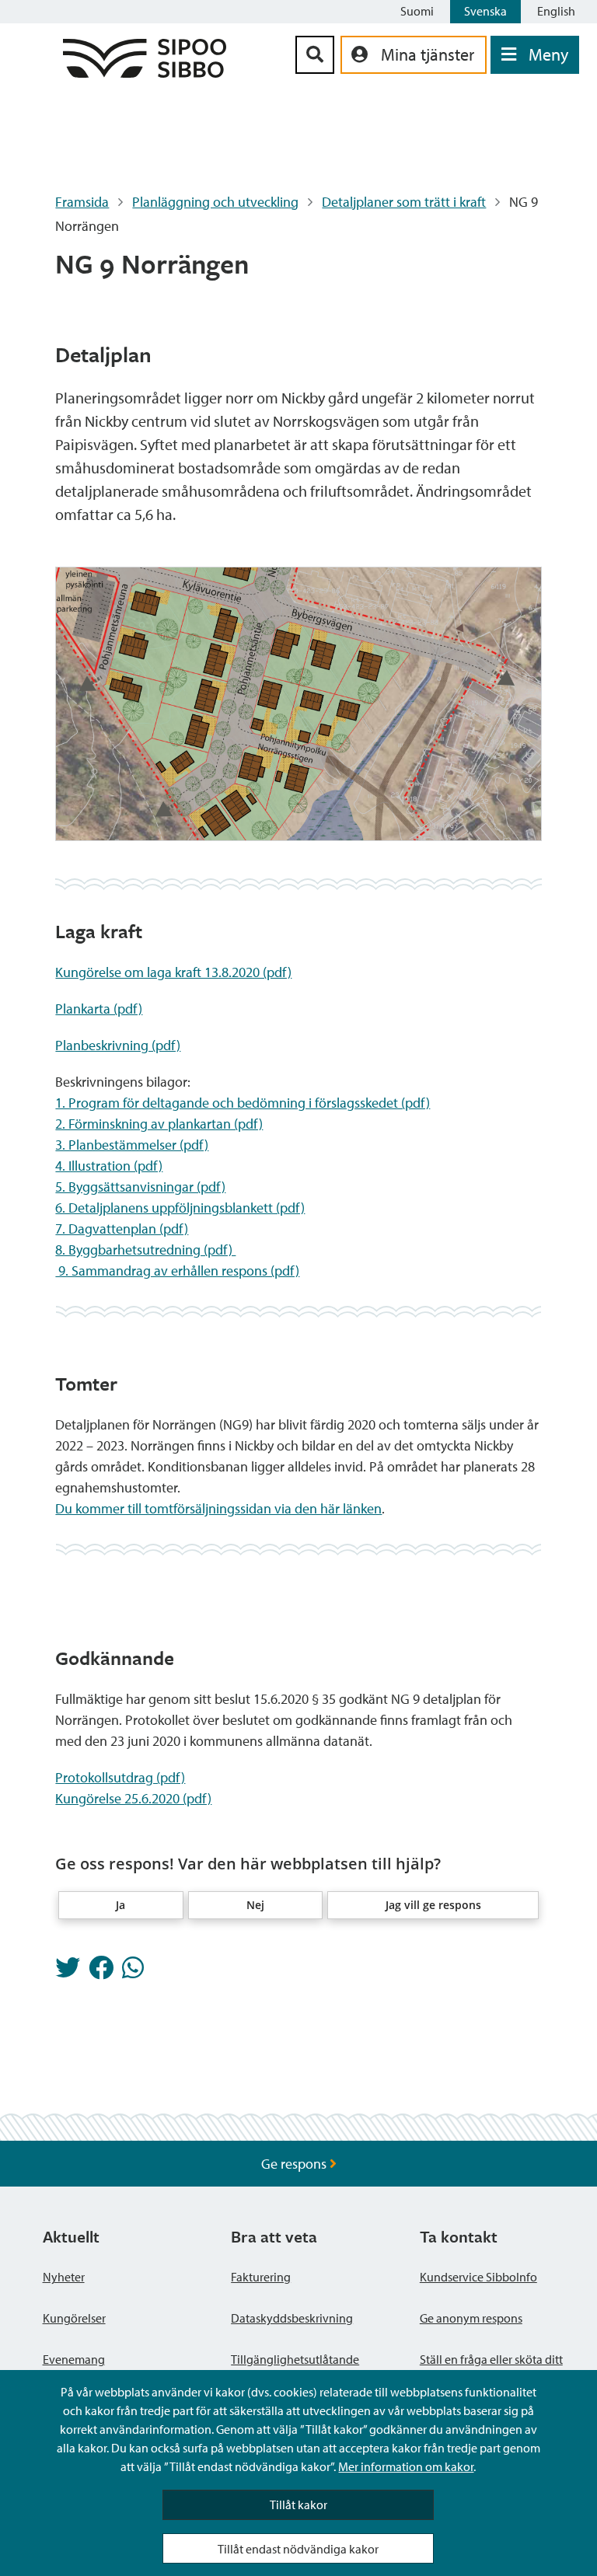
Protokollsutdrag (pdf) (120, 1777)
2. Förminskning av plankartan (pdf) (159, 1124)
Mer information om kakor (406, 2466)
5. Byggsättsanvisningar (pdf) (140, 1187)
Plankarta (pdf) (99, 1009)
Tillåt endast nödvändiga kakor (298, 2549)
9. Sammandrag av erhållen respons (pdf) (177, 1271)
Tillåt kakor (298, 2504)
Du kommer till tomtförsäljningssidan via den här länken (218, 1508)
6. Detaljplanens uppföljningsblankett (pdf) (180, 1208)
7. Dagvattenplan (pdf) (122, 1229)
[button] (121, 1905)
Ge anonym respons (471, 2318)
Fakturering (261, 2277)
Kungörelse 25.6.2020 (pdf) (133, 1798)
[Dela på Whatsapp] (133, 1972)
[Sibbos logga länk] (145, 73)
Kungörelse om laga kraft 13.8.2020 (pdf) (173, 972)
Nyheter (64, 2277)
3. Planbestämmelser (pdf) (132, 1145)
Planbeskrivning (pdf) (118, 1045)
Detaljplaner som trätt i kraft (404, 202)
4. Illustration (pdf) (109, 1166)
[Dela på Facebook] (101, 1972)
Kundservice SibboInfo (478, 2277)
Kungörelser (74, 2318)
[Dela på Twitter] (68, 1972)
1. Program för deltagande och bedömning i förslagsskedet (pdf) (243, 1103)
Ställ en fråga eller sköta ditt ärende (491, 2368)
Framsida (82, 202)
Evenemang (74, 2359)
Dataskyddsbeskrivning (292, 2318)
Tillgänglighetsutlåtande (295, 2359)
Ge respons (295, 2164)
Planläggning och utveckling (215, 202)
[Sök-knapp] (315, 55)
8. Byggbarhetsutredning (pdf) (145, 1250)
